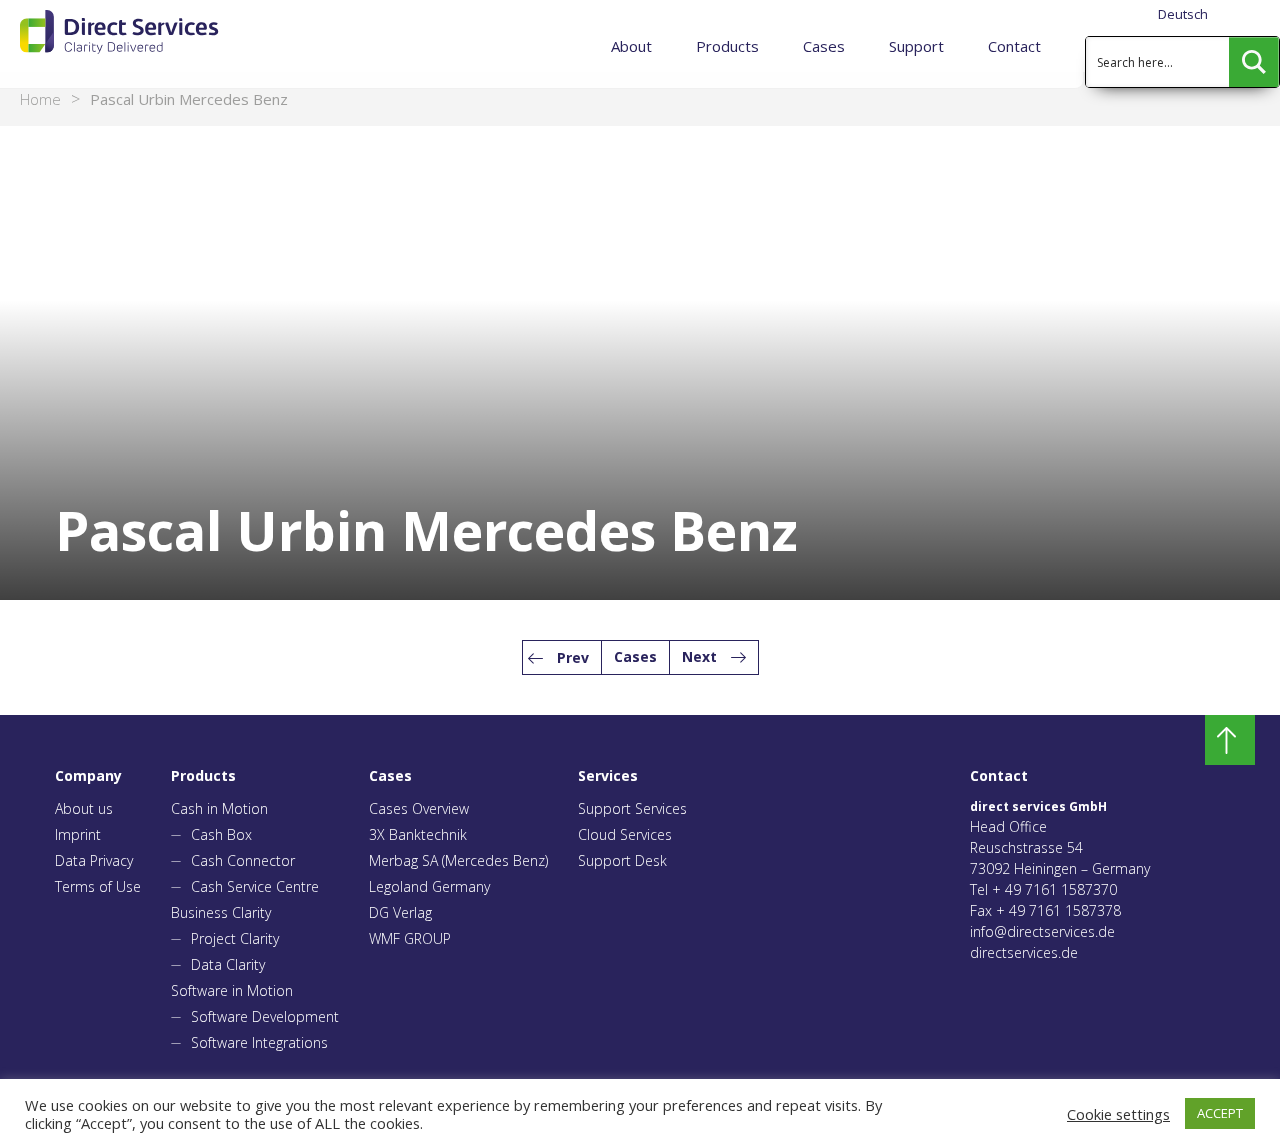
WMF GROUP (410, 938)
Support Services (632, 808)
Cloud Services (625, 834)
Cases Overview (419, 808)
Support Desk (622, 860)
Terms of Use (98, 886)
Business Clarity (221, 912)
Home (40, 99)
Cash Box (221, 834)
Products (727, 46)
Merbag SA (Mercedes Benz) (458, 860)
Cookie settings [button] (1118, 1114)
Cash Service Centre (255, 886)
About (631, 46)
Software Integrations (259, 1042)
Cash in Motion (219, 808)
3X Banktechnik (418, 834)
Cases (824, 46)
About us (84, 808)
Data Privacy (94, 860)
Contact (1014, 46)
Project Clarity (235, 938)
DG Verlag (400, 912)
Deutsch (1183, 14)
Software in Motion (232, 990)
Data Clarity (228, 964)
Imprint (78, 834)
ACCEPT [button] (1220, 1113)
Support (916, 46)
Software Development (265, 1016)
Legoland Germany (429, 886)
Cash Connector (243, 860)
